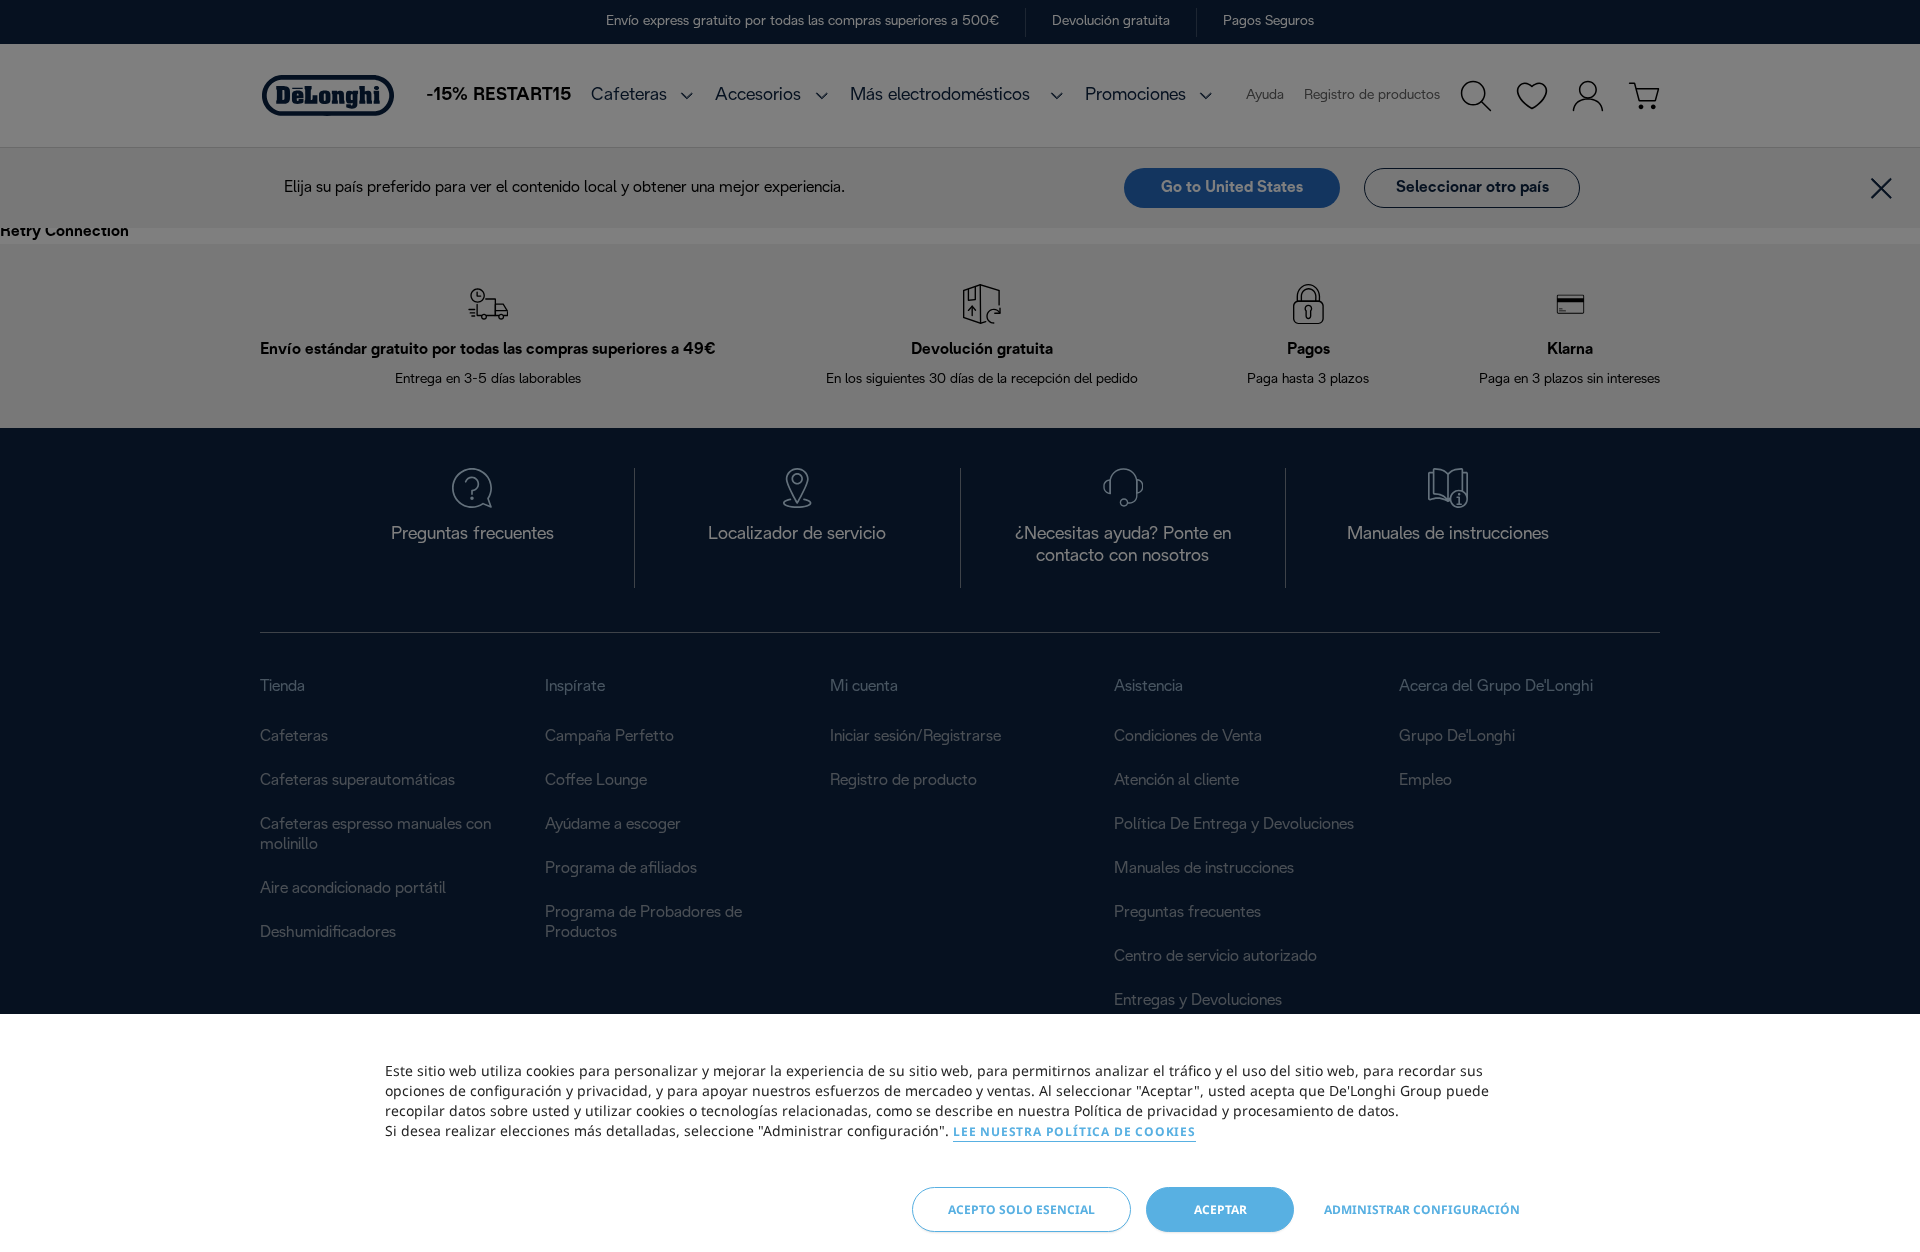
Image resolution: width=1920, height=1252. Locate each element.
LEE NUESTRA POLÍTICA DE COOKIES (1074, 1131)
